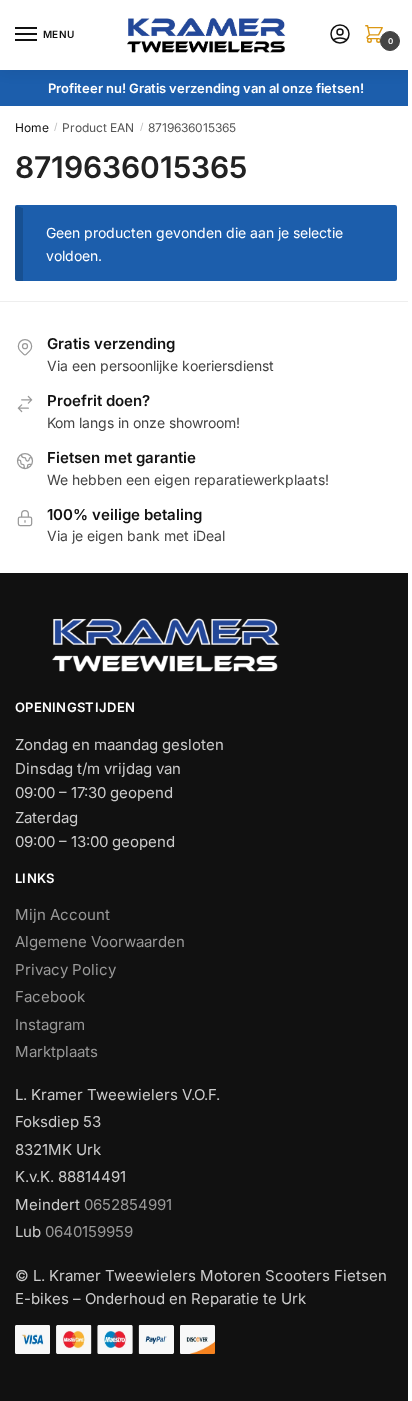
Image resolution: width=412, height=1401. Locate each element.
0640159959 (89, 1231)
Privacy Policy (65, 969)
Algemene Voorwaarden (100, 941)
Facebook (50, 996)
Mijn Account (62, 914)
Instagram (50, 1024)
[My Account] (340, 35)
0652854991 (128, 1204)
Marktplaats (56, 1051)
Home (32, 127)
